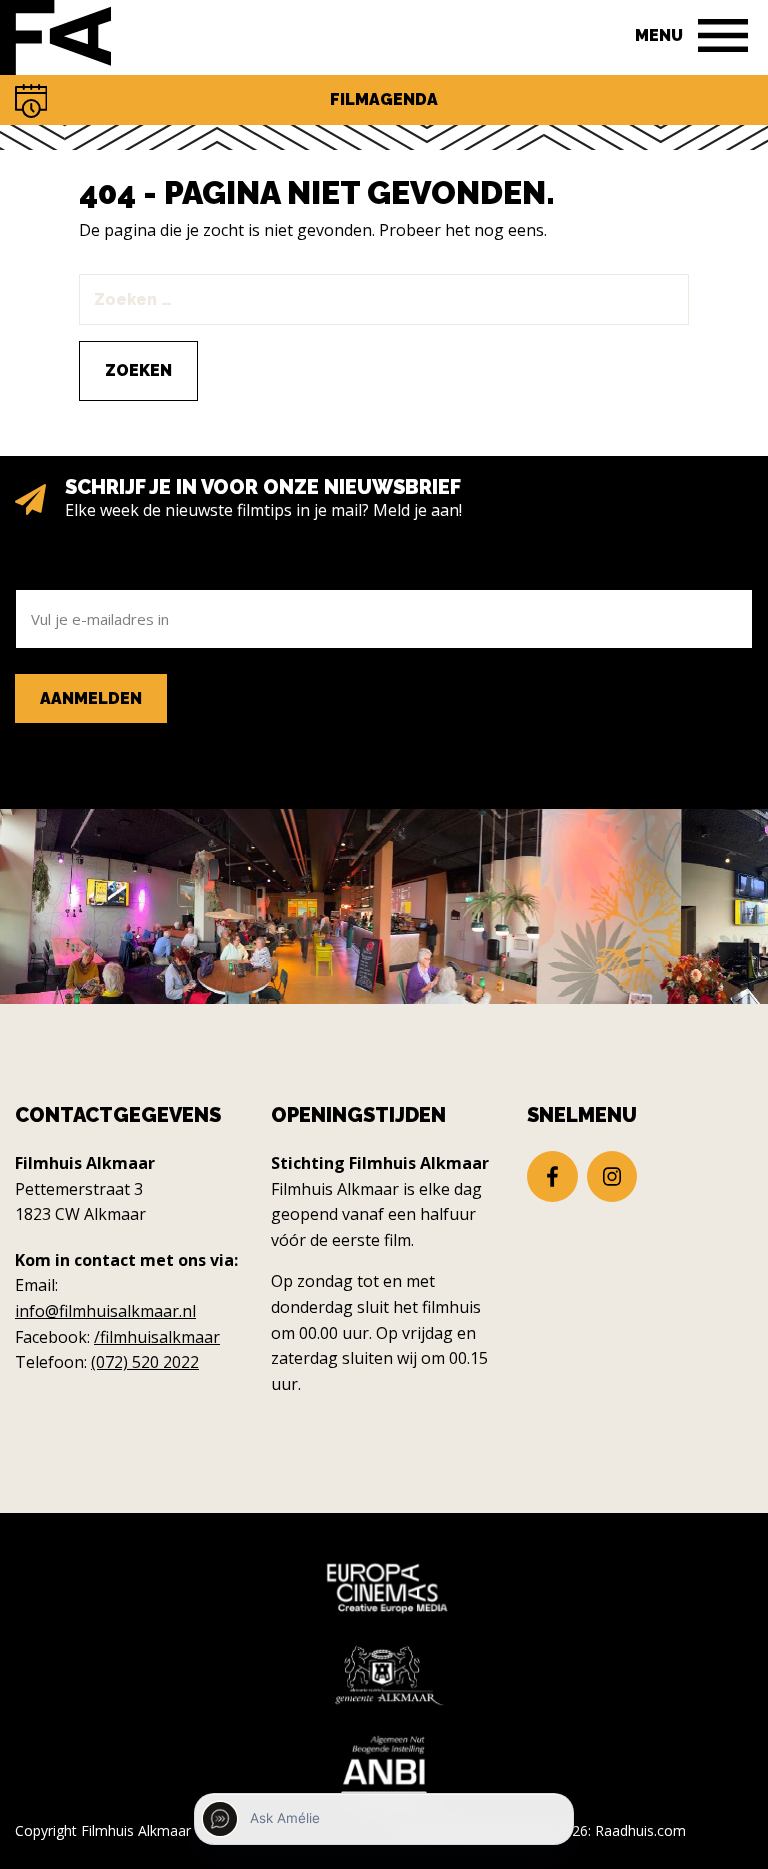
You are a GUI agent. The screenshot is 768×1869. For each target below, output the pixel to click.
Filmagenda (384, 99)
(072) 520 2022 (145, 1362)
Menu (659, 35)
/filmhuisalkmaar (157, 1337)
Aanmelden (91, 698)
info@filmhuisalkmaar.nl (105, 1311)
